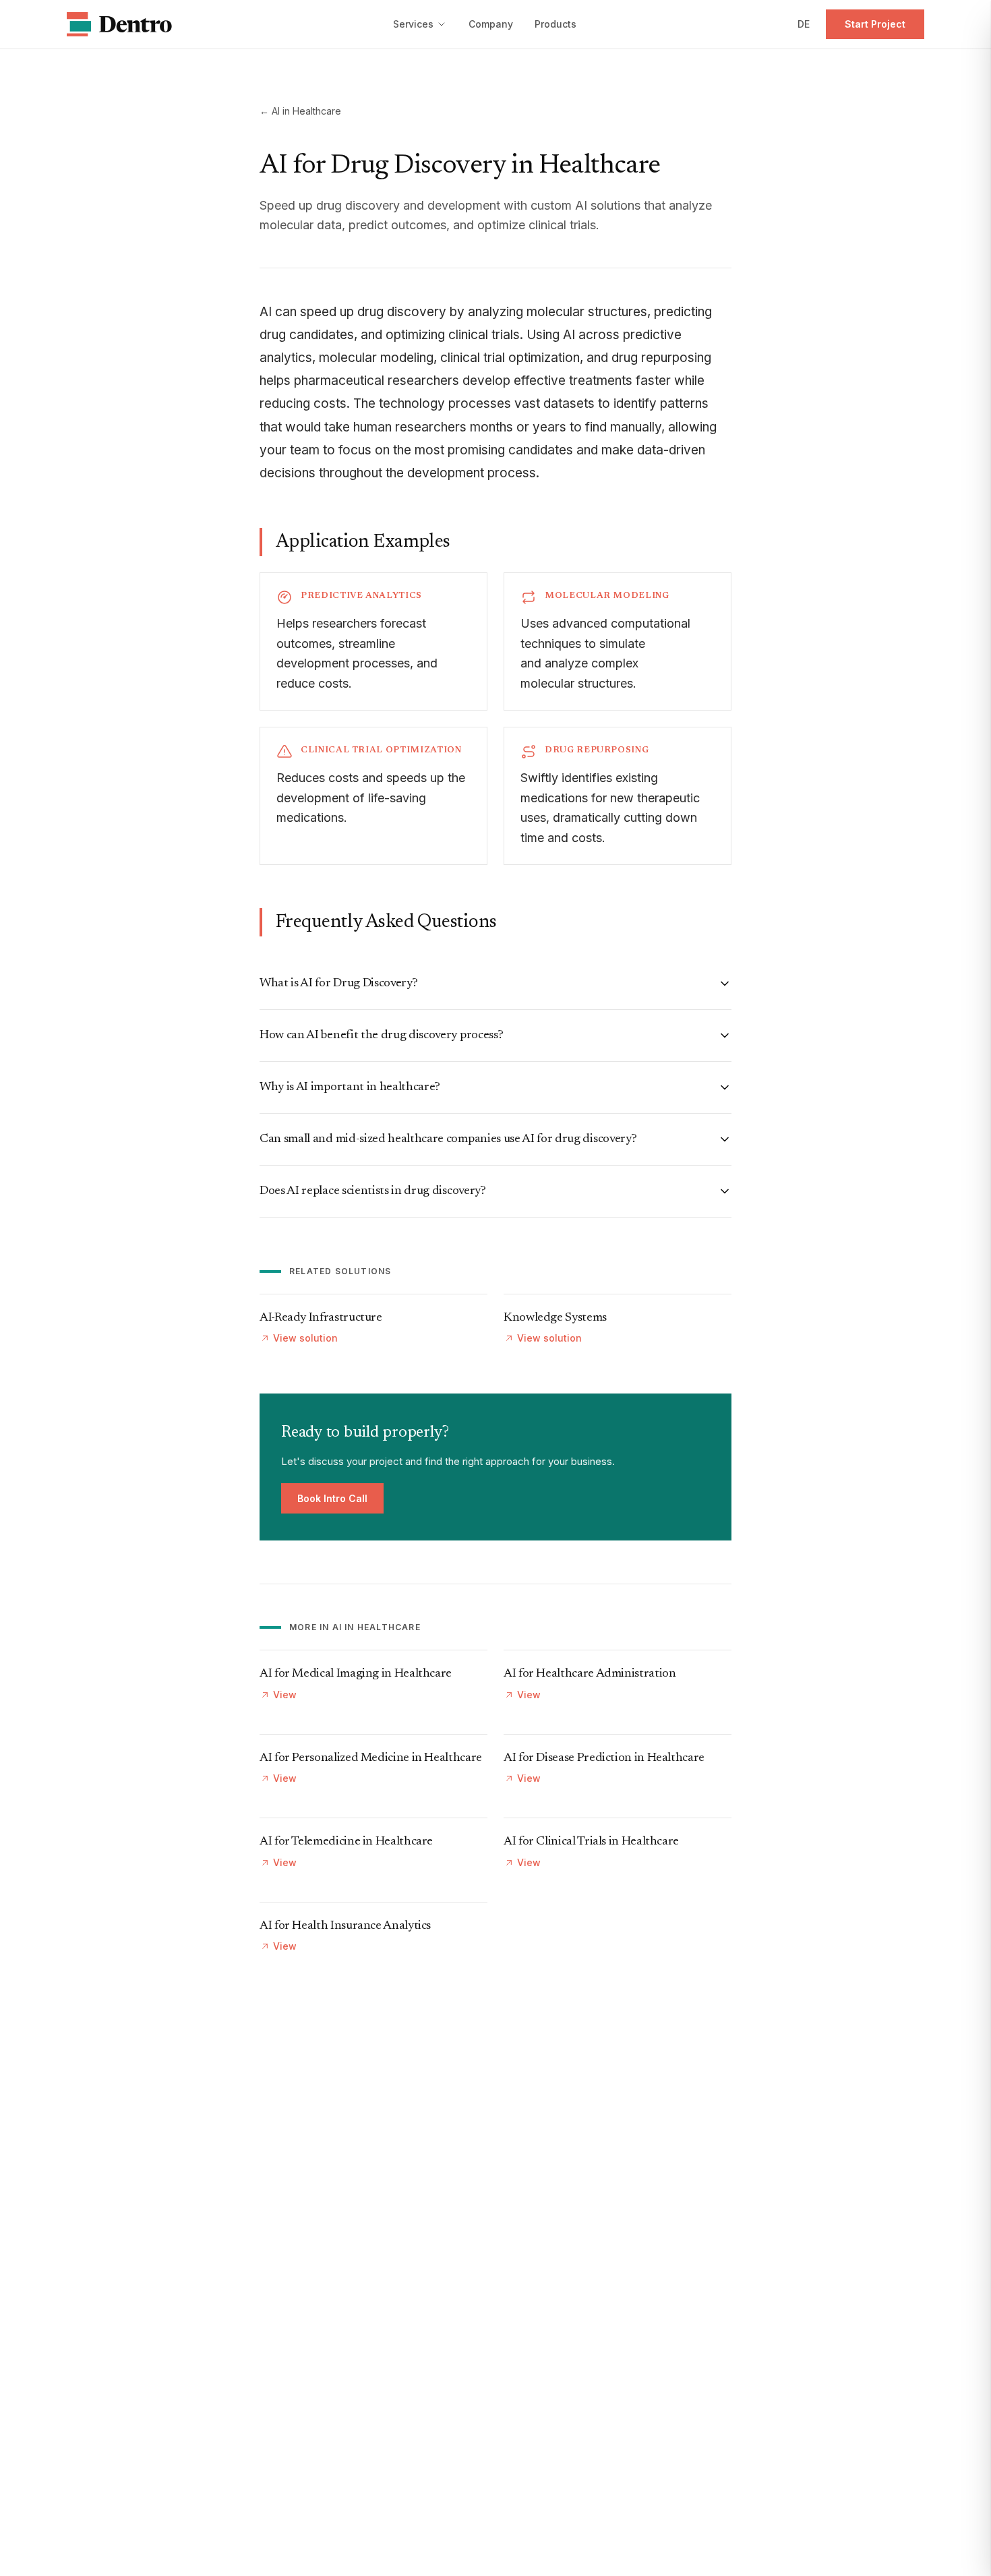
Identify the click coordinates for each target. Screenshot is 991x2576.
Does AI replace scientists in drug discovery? (373, 1191)
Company (491, 24)
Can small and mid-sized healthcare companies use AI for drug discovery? (448, 1139)
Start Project (875, 24)
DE (804, 24)
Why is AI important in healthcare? (350, 1087)
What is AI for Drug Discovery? (338, 984)
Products (555, 24)
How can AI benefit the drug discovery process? (381, 1036)
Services (413, 24)
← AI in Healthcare (300, 111)
